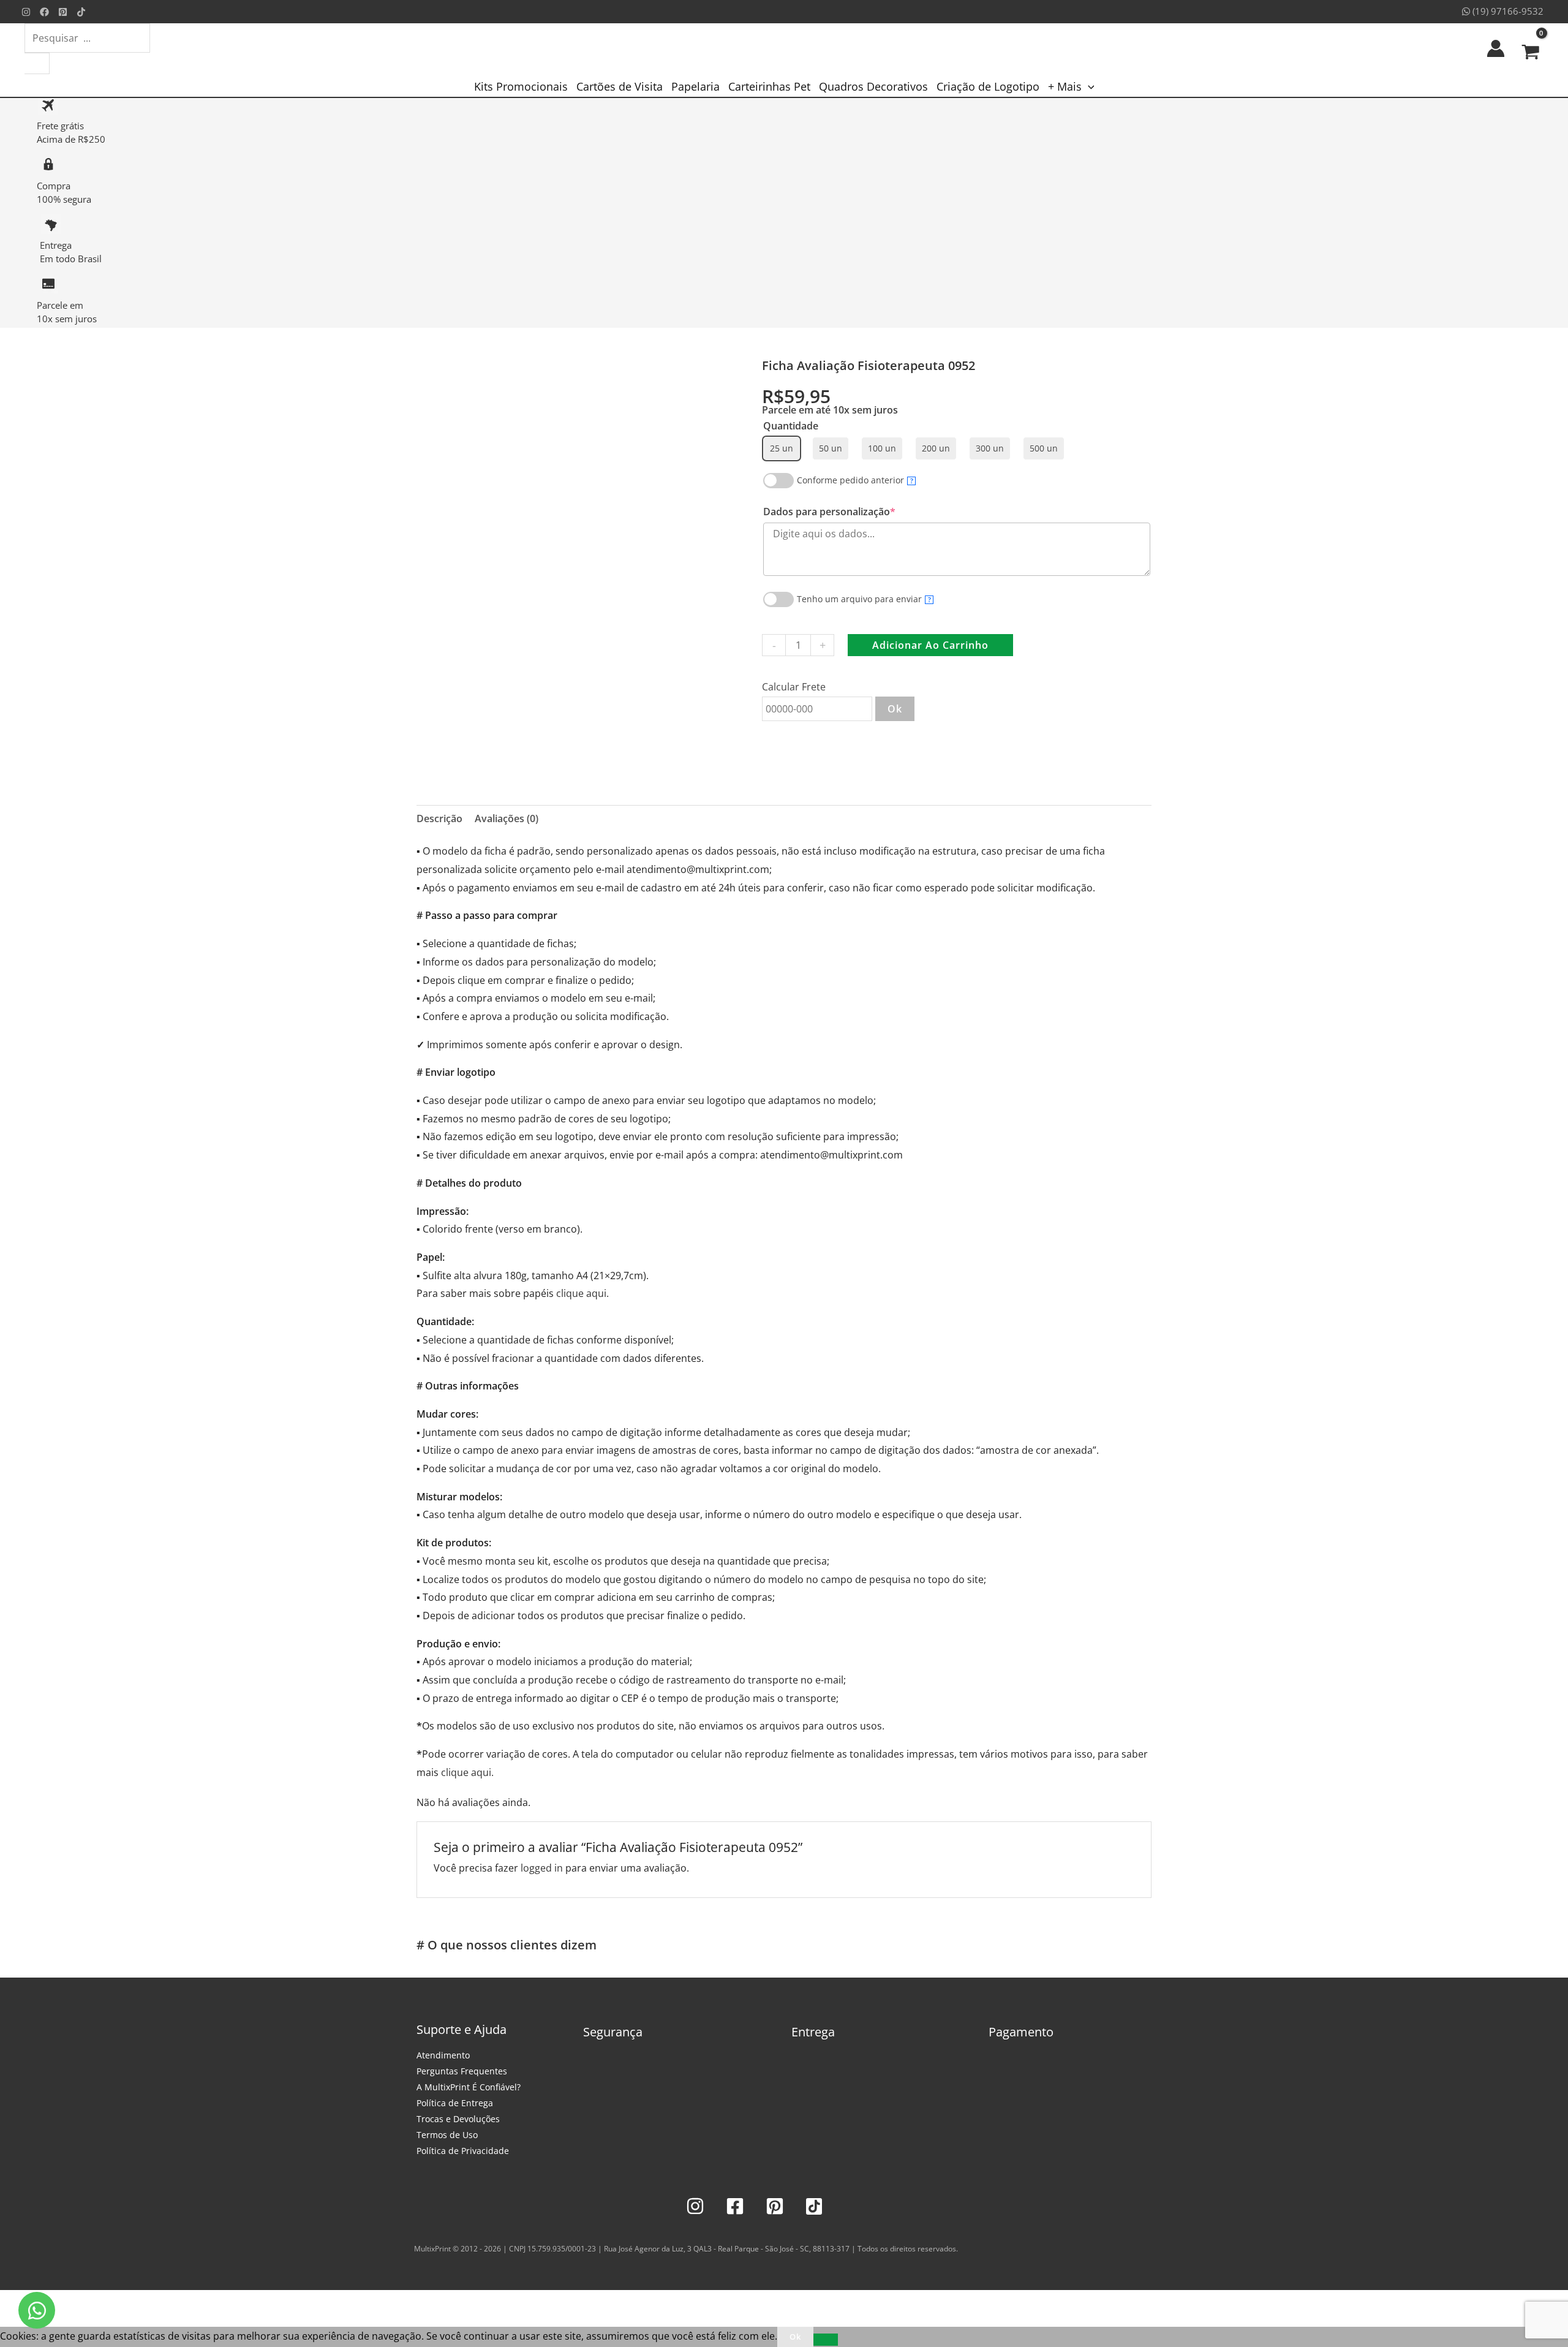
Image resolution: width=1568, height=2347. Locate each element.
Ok (895, 709)
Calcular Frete (794, 687)
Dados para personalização (852, 512)
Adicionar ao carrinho (930, 645)
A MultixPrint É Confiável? (469, 2087)
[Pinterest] (63, 12)
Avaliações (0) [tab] (507, 818)
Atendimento (443, 2055)
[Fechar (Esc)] (93, 2302)
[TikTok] (81, 12)
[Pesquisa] (37, 63)
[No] (826, 2340)
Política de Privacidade (463, 2151)
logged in (542, 1868)
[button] (1088, 86)
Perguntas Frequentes (462, 2071)
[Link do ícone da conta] (1496, 48)
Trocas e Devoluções (458, 2119)
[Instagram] (26, 12)
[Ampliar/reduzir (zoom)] (12, 2302)
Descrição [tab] (439, 818)
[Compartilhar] (66, 2302)
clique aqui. (582, 1293)
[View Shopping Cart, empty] (1530, 48)
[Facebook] (44, 12)
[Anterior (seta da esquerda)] (12, 2321)
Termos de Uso (447, 2135)
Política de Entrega (455, 2103)
